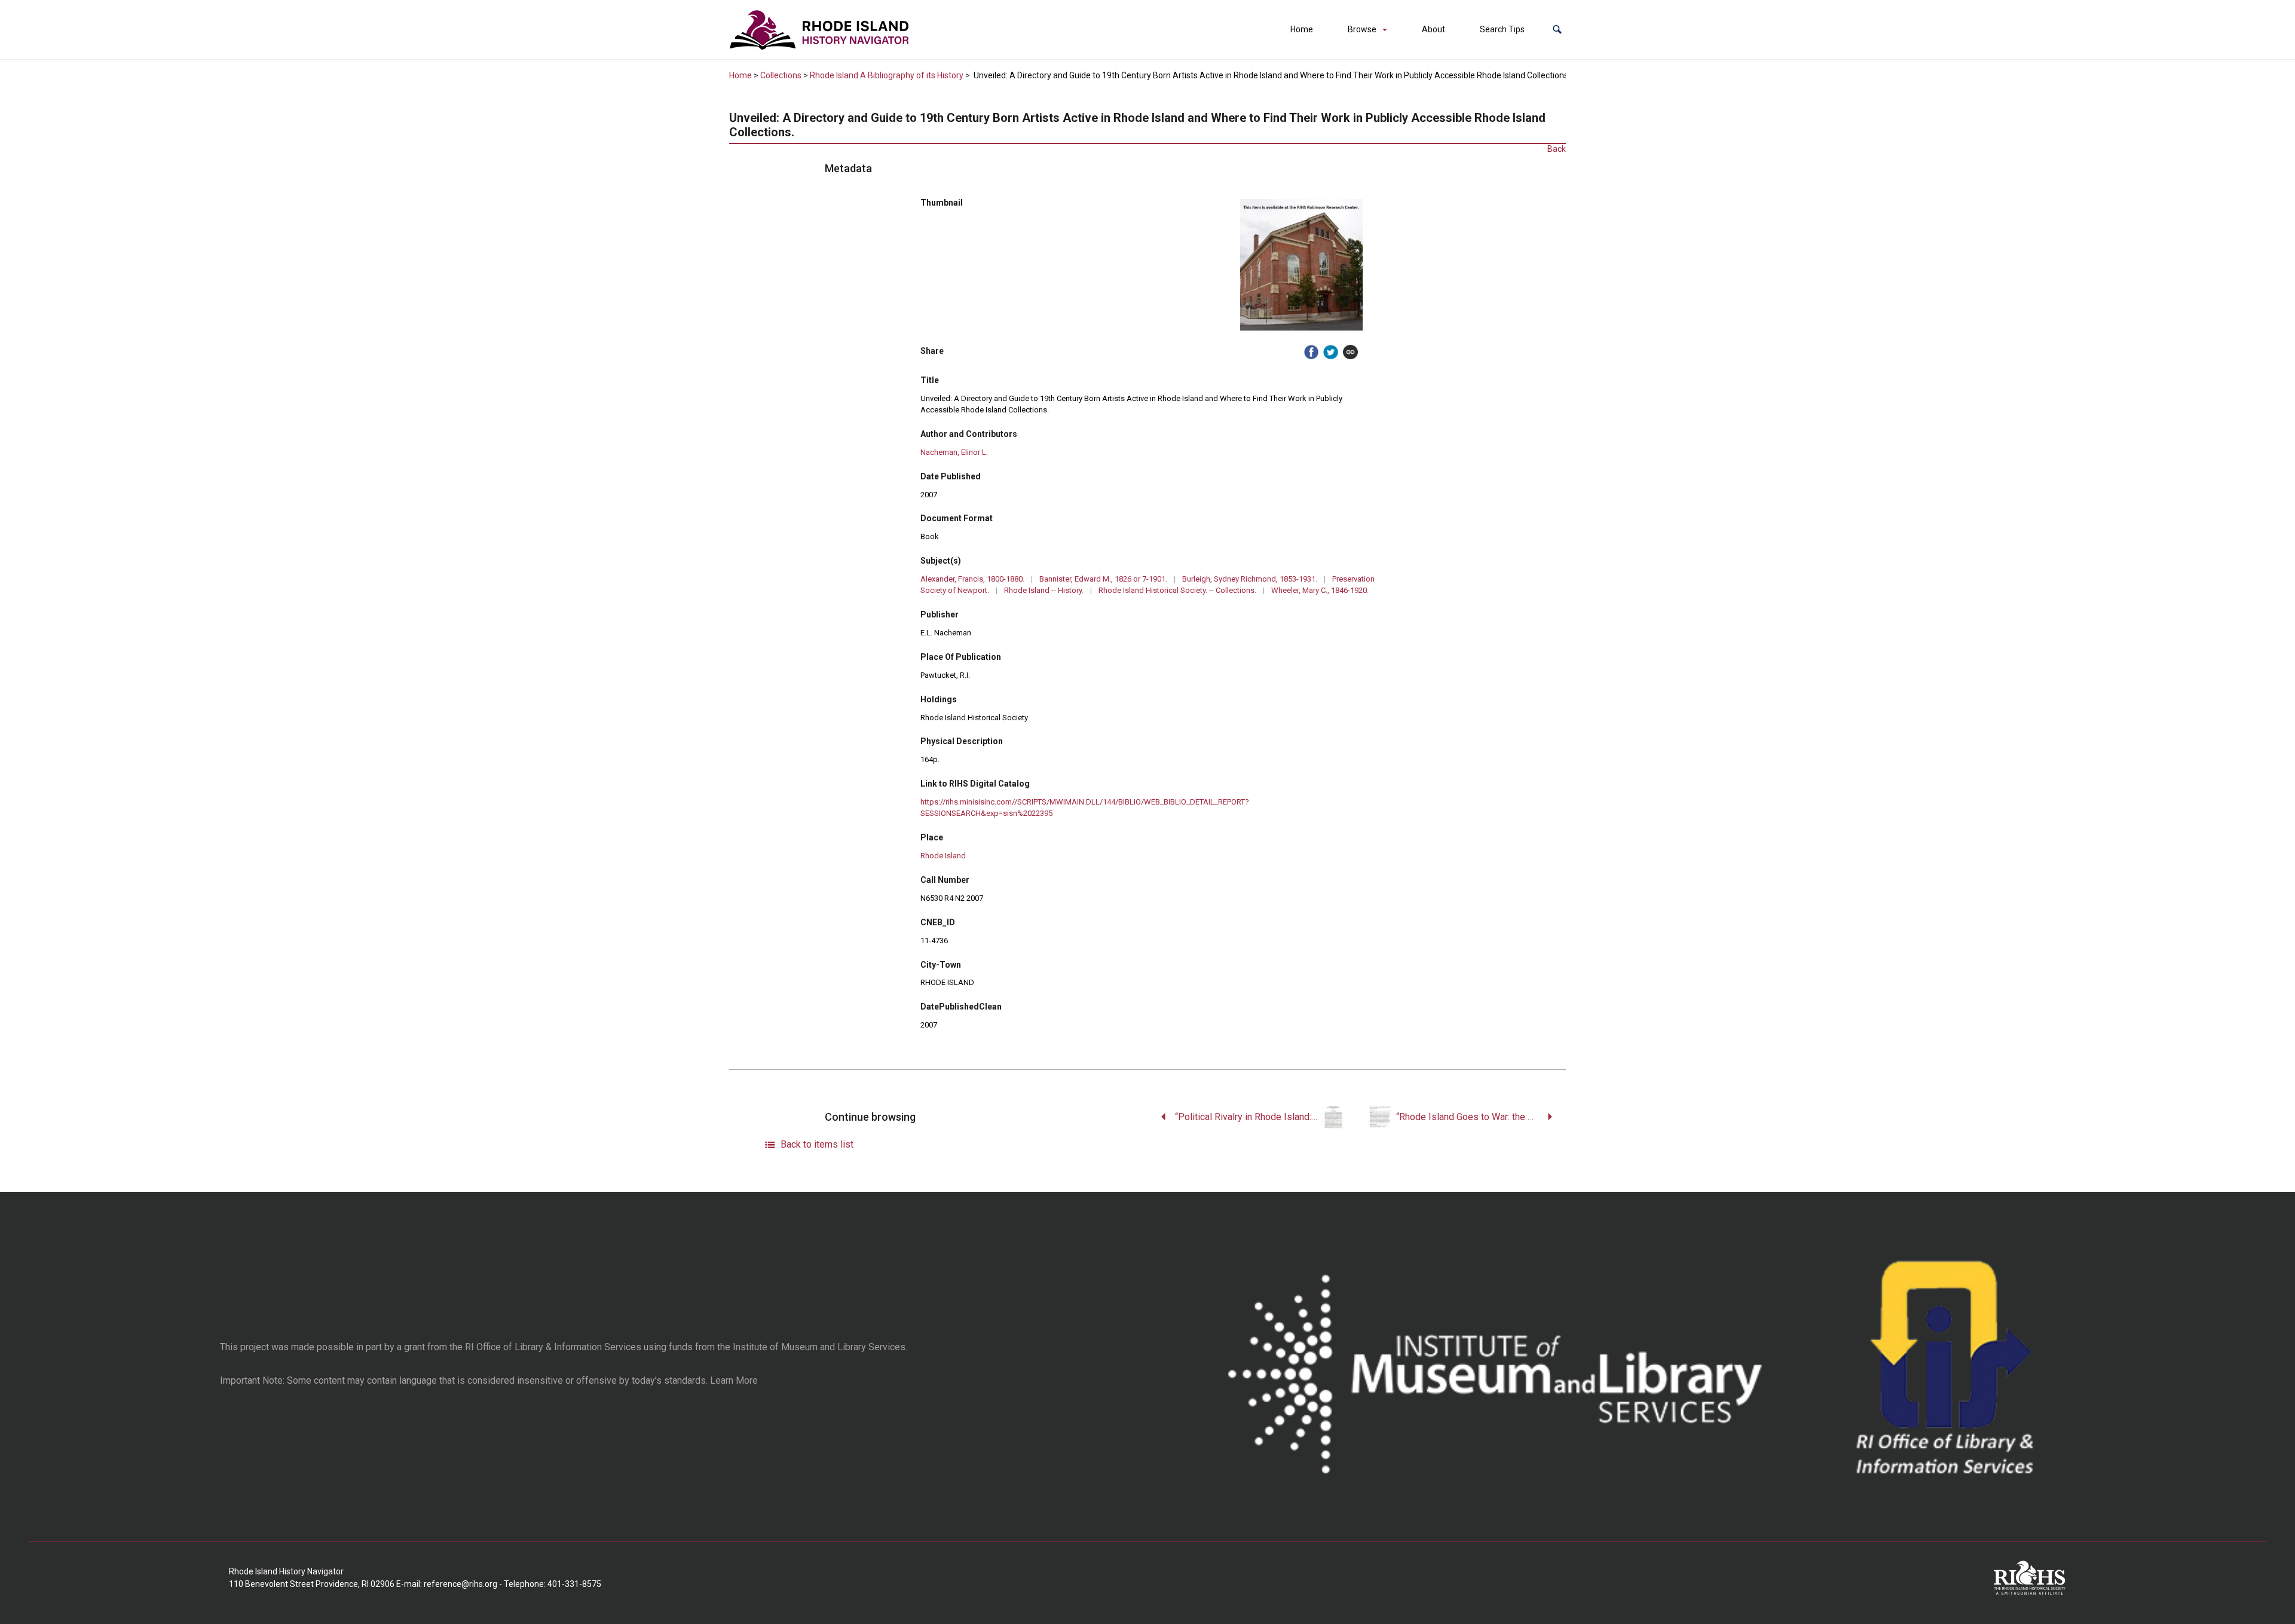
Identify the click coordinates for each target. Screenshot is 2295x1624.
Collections (781, 75)
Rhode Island (943, 856)
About (1433, 29)
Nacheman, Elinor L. (954, 452)
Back (1557, 149)
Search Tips (1502, 29)
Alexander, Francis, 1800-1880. (972, 579)
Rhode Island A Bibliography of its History (887, 75)
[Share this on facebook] (1312, 352)
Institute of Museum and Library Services (819, 1347)
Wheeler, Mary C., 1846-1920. (1320, 590)
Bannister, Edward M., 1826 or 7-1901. (1103, 579)
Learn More (734, 1380)
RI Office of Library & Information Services (553, 1347)
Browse (1362, 29)
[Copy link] (1350, 352)
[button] (1557, 30)
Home (1302, 29)
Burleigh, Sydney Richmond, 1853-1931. (1250, 579)
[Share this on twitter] (1331, 352)
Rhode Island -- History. (1044, 590)
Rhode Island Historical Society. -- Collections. (1177, 590)
